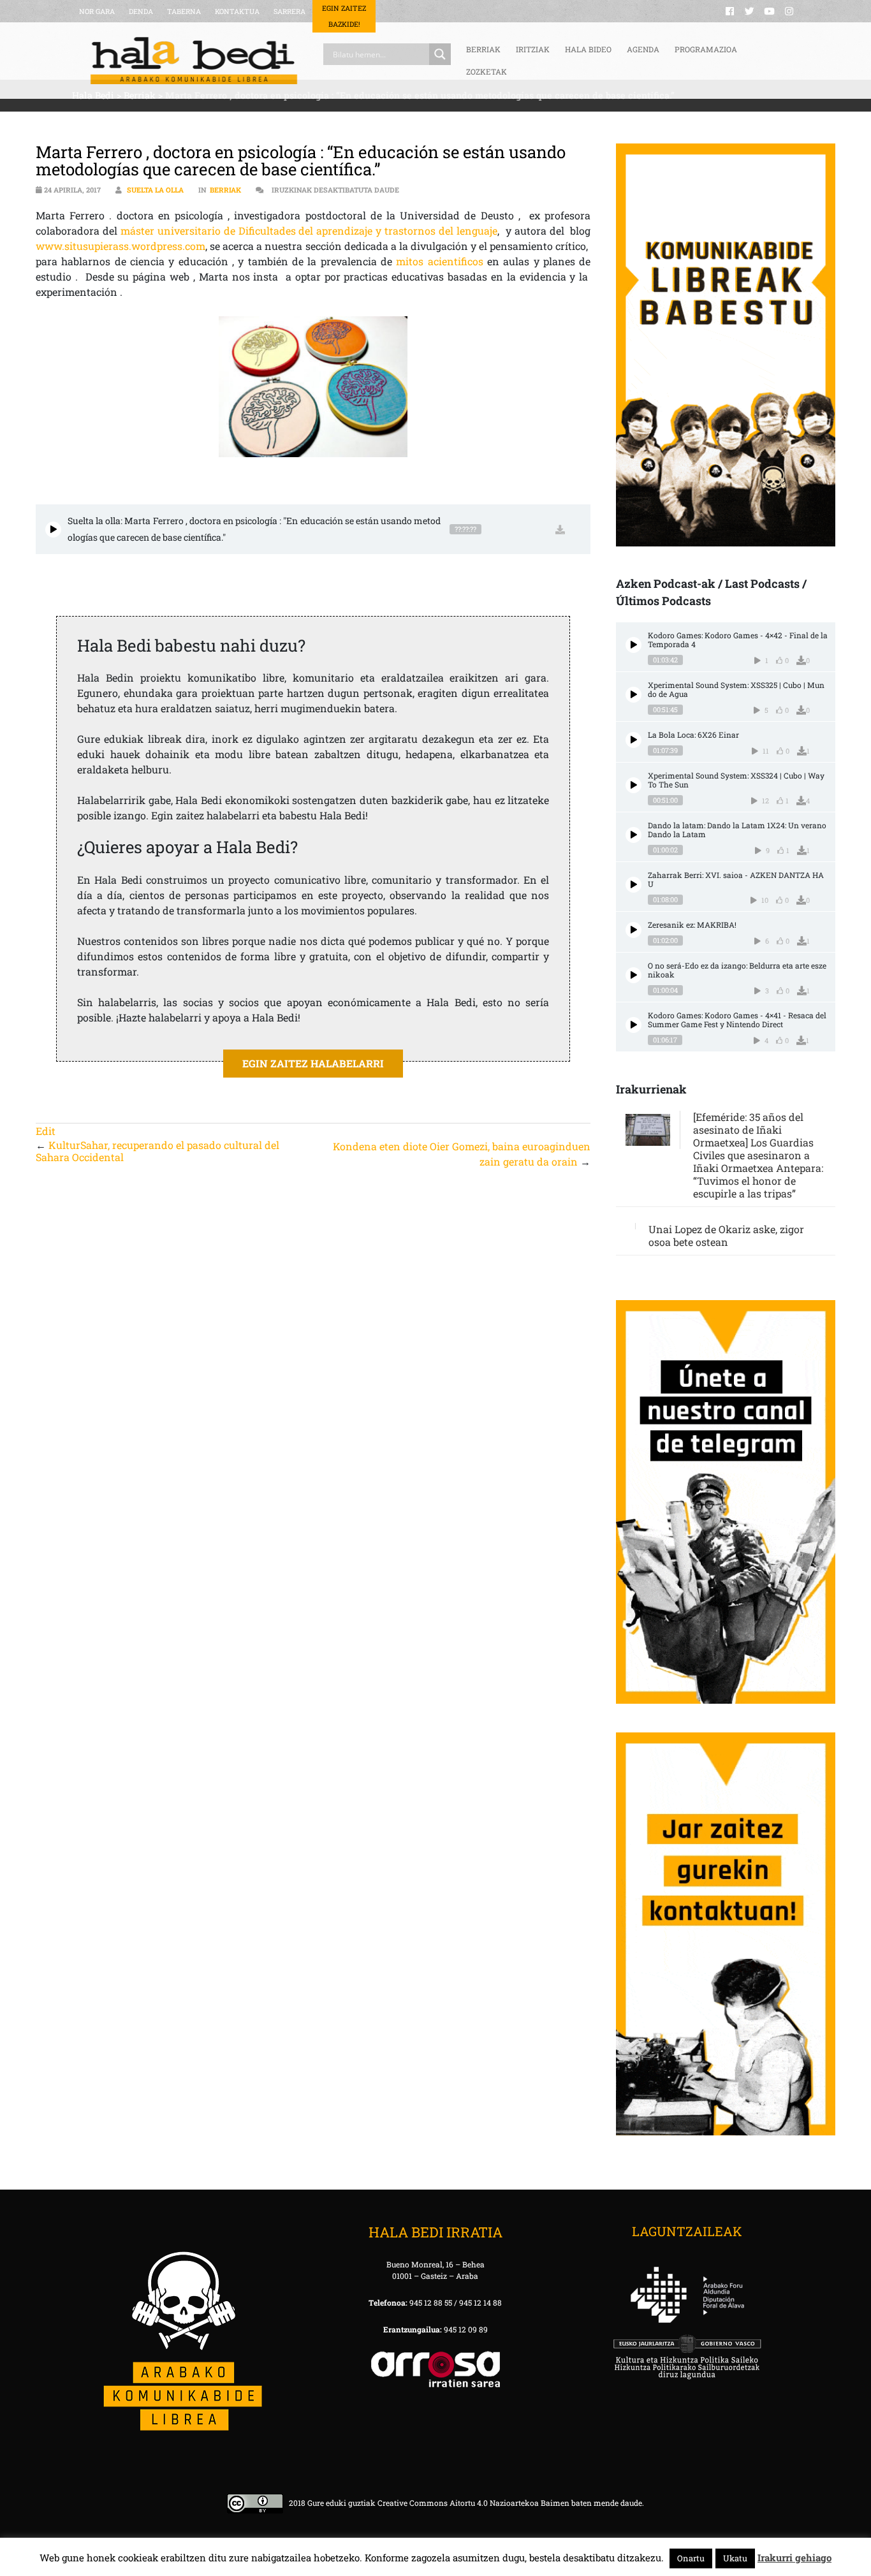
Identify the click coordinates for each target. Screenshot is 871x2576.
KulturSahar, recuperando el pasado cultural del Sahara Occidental (157, 1151)
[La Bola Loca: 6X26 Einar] (633, 740)
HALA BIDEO (588, 49)
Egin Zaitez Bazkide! (344, 16)
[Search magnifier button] (440, 54)
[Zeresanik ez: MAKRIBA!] (633, 930)
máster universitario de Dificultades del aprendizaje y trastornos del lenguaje (309, 231)
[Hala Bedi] (194, 61)
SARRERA (289, 11)
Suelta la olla (155, 190)
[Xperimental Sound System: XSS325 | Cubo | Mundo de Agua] (633, 695)
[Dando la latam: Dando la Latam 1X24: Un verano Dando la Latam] (633, 835)
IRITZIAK (533, 49)
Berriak (225, 190)
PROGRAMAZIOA (706, 49)
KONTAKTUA (237, 11)
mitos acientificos (439, 261)
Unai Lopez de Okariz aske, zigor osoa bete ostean (726, 1235)
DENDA (141, 11)
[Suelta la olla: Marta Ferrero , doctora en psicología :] (53, 530)
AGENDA (643, 49)
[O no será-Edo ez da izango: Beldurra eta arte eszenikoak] (633, 975)
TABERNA (184, 11)
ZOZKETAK (487, 71)
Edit (46, 1131)
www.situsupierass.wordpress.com (121, 246)
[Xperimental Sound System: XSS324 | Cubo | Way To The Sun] (633, 785)
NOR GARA (97, 11)
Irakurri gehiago (794, 2558)
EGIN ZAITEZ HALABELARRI (313, 1063)
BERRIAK (483, 49)
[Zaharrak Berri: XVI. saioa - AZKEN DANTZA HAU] (633, 885)
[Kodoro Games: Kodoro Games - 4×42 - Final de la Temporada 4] (633, 645)
